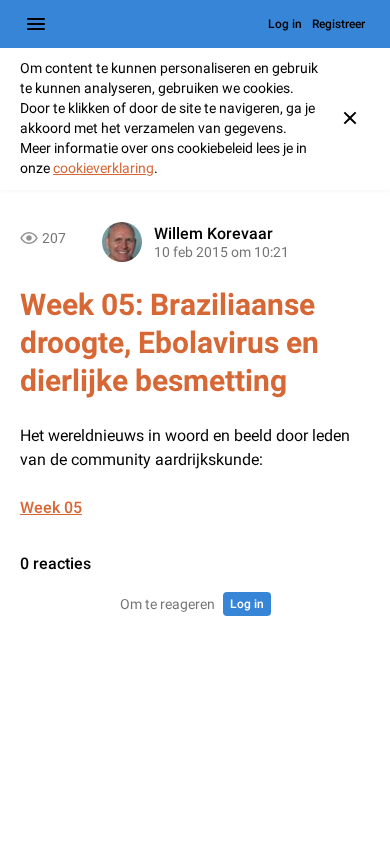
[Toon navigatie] (36, 24)
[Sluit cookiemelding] (350, 118)
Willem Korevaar (213, 233)
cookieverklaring (103, 168)
